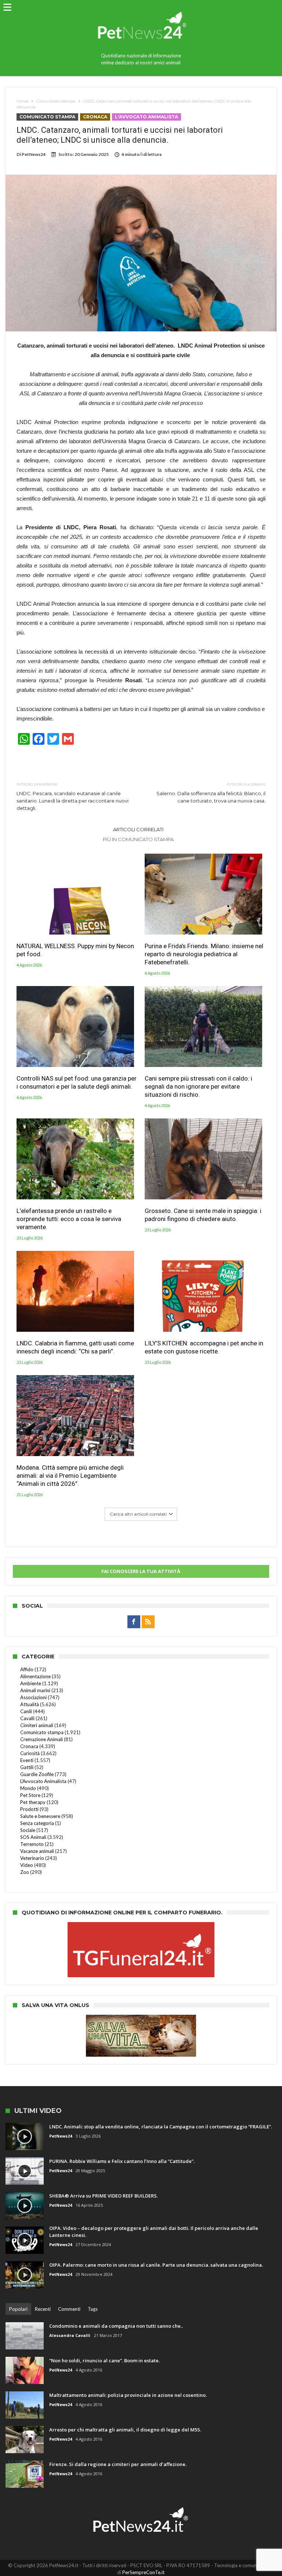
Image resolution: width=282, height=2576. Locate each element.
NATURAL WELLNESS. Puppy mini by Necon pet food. (75, 950)
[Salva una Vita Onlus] (141, 2018)
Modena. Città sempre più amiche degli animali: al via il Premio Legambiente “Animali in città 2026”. (70, 1476)
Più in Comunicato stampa (138, 839)
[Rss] (148, 1622)
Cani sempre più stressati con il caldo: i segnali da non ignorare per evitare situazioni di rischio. (198, 1086)
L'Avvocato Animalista (147, 117)
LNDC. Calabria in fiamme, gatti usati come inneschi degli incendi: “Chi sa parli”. (75, 1347)
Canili (26, 1711)
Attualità (30, 1704)
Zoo (25, 1872)
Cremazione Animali (41, 1739)
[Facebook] (134, 1622)
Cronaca (95, 117)
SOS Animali (33, 1837)
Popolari (18, 2309)
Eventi (27, 1760)
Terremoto (32, 1844)
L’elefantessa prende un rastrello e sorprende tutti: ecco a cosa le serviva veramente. (69, 1219)
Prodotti (29, 1809)
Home (22, 101)
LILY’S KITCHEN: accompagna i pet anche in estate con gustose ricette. (204, 1347)
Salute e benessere (40, 1816)
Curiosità (30, 1753)
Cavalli (27, 1718)
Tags (93, 2309)
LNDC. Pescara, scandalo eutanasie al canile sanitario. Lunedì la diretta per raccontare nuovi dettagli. (73, 796)
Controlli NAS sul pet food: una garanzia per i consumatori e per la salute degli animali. (77, 1082)
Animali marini (35, 1690)
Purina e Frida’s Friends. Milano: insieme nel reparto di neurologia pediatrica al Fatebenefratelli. (204, 954)
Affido (27, 1669)
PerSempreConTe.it (143, 2572)
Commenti (69, 2309)
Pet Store (30, 1795)
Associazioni (33, 1697)
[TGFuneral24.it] (141, 1926)
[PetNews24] (141, 8)
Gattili (27, 1767)
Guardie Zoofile (37, 1774)
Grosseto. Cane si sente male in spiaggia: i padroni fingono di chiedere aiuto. (203, 1215)
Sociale (28, 1830)
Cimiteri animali (37, 1725)
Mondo (28, 1788)
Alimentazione (35, 1676)
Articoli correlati (138, 829)
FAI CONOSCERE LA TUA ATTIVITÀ (141, 1571)
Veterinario (32, 1858)
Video (27, 1865)
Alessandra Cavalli (70, 2335)
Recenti (43, 2309)
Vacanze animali (37, 1851)
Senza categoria (37, 1823)
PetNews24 (34, 154)
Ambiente (31, 1683)
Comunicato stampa (56, 101)
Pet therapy (33, 1802)
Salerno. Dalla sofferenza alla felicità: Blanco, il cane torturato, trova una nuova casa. (211, 792)
